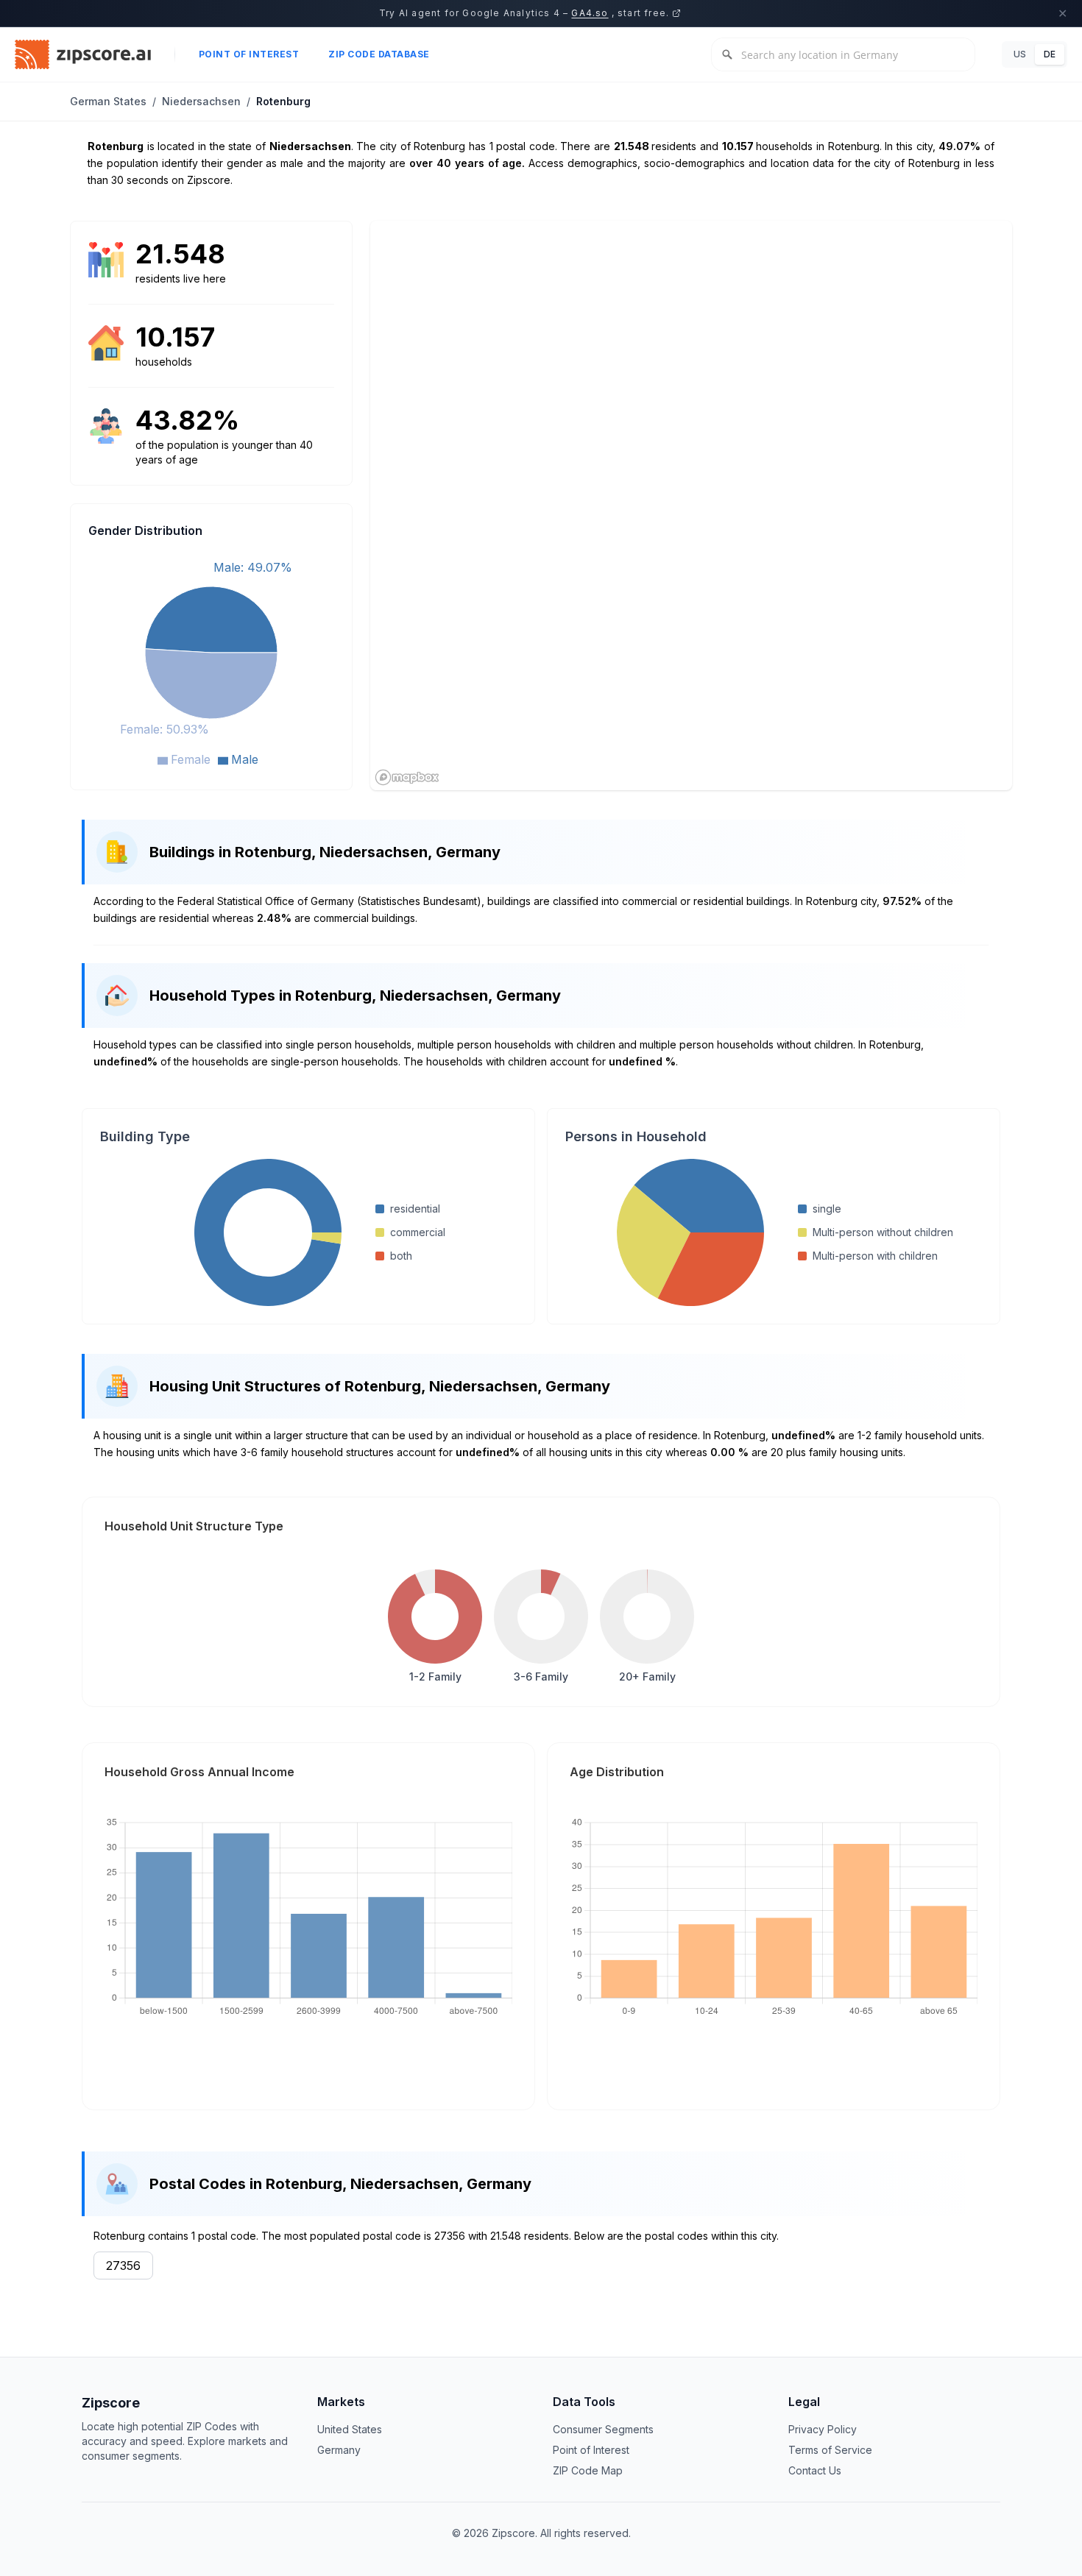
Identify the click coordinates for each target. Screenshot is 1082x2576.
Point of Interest (249, 54)
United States (350, 2429)
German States (108, 101)
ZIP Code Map (588, 2470)
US (1020, 54)
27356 (123, 2265)
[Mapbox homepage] (407, 777)
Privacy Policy (823, 2429)
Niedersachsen (201, 101)
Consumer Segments (603, 2429)
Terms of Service (830, 2450)
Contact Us (815, 2470)
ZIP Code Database (379, 54)
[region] (691, 505)
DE (1050, 54)
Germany (339, 2450)
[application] (211, 661)
